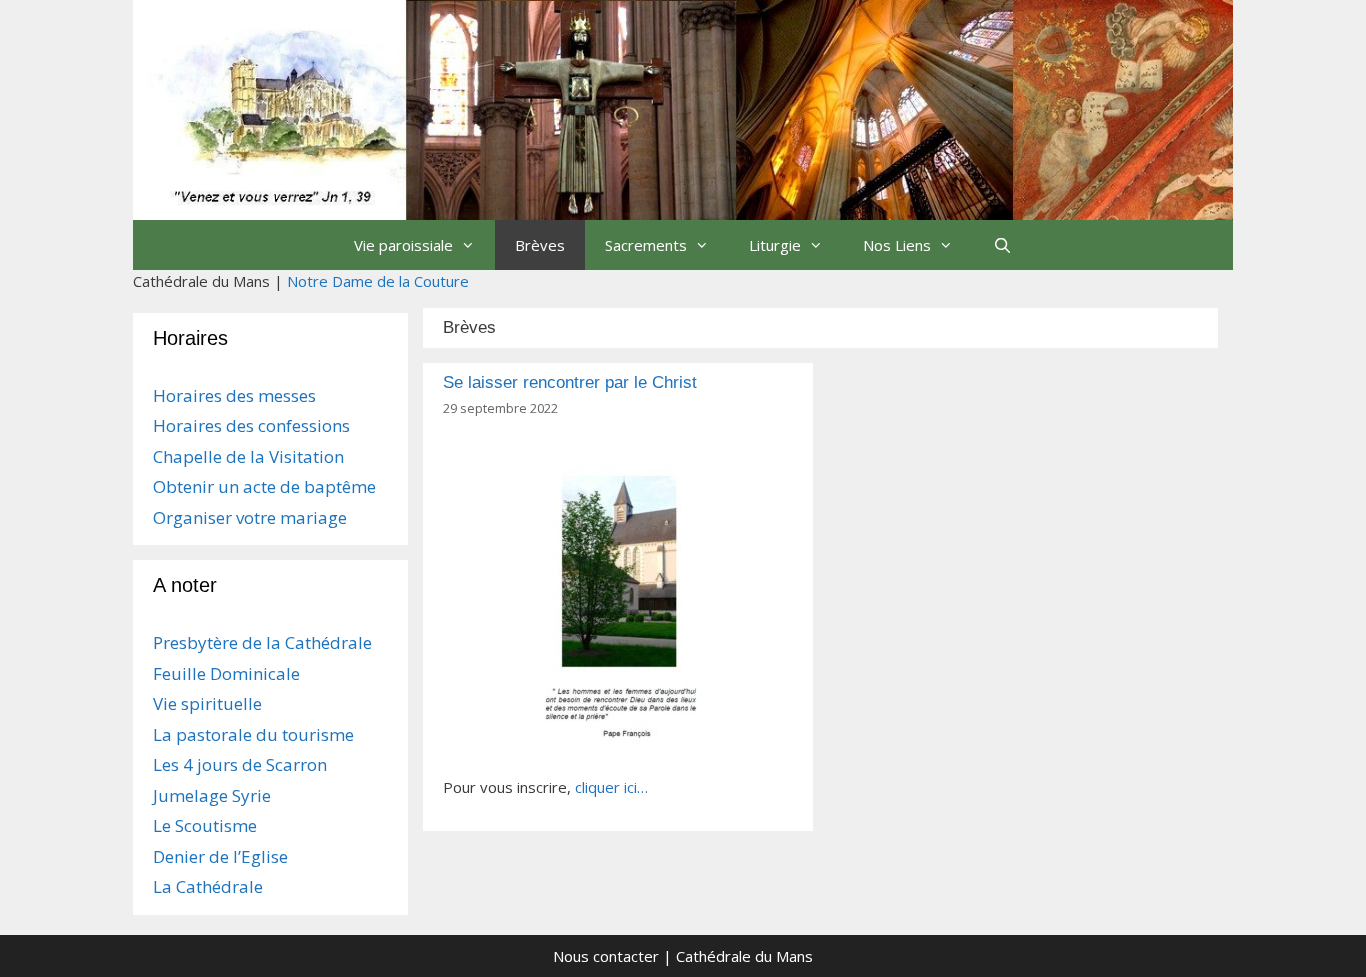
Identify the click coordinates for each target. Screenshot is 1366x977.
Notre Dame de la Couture (378, 281)
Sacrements (646, 245)
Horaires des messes (234, 395)
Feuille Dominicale (226, 673)
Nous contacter (606, 956)
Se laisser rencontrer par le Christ (570, 382)
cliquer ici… (611, 787)
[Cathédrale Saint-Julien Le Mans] (683, 108)
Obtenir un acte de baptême (264, 486)
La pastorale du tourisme (253, 734)
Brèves (540, 245)
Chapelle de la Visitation (248, 456)
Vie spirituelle (207, 703)
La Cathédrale (208, 886)
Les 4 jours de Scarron (240, 764)
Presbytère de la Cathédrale (262, 642)
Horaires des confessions (251, 425)
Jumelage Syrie (212, 795)
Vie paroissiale (403, 245)
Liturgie (775, 245)
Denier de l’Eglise (220, 856)
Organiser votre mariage (250, 517)
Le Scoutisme (205, 825)
